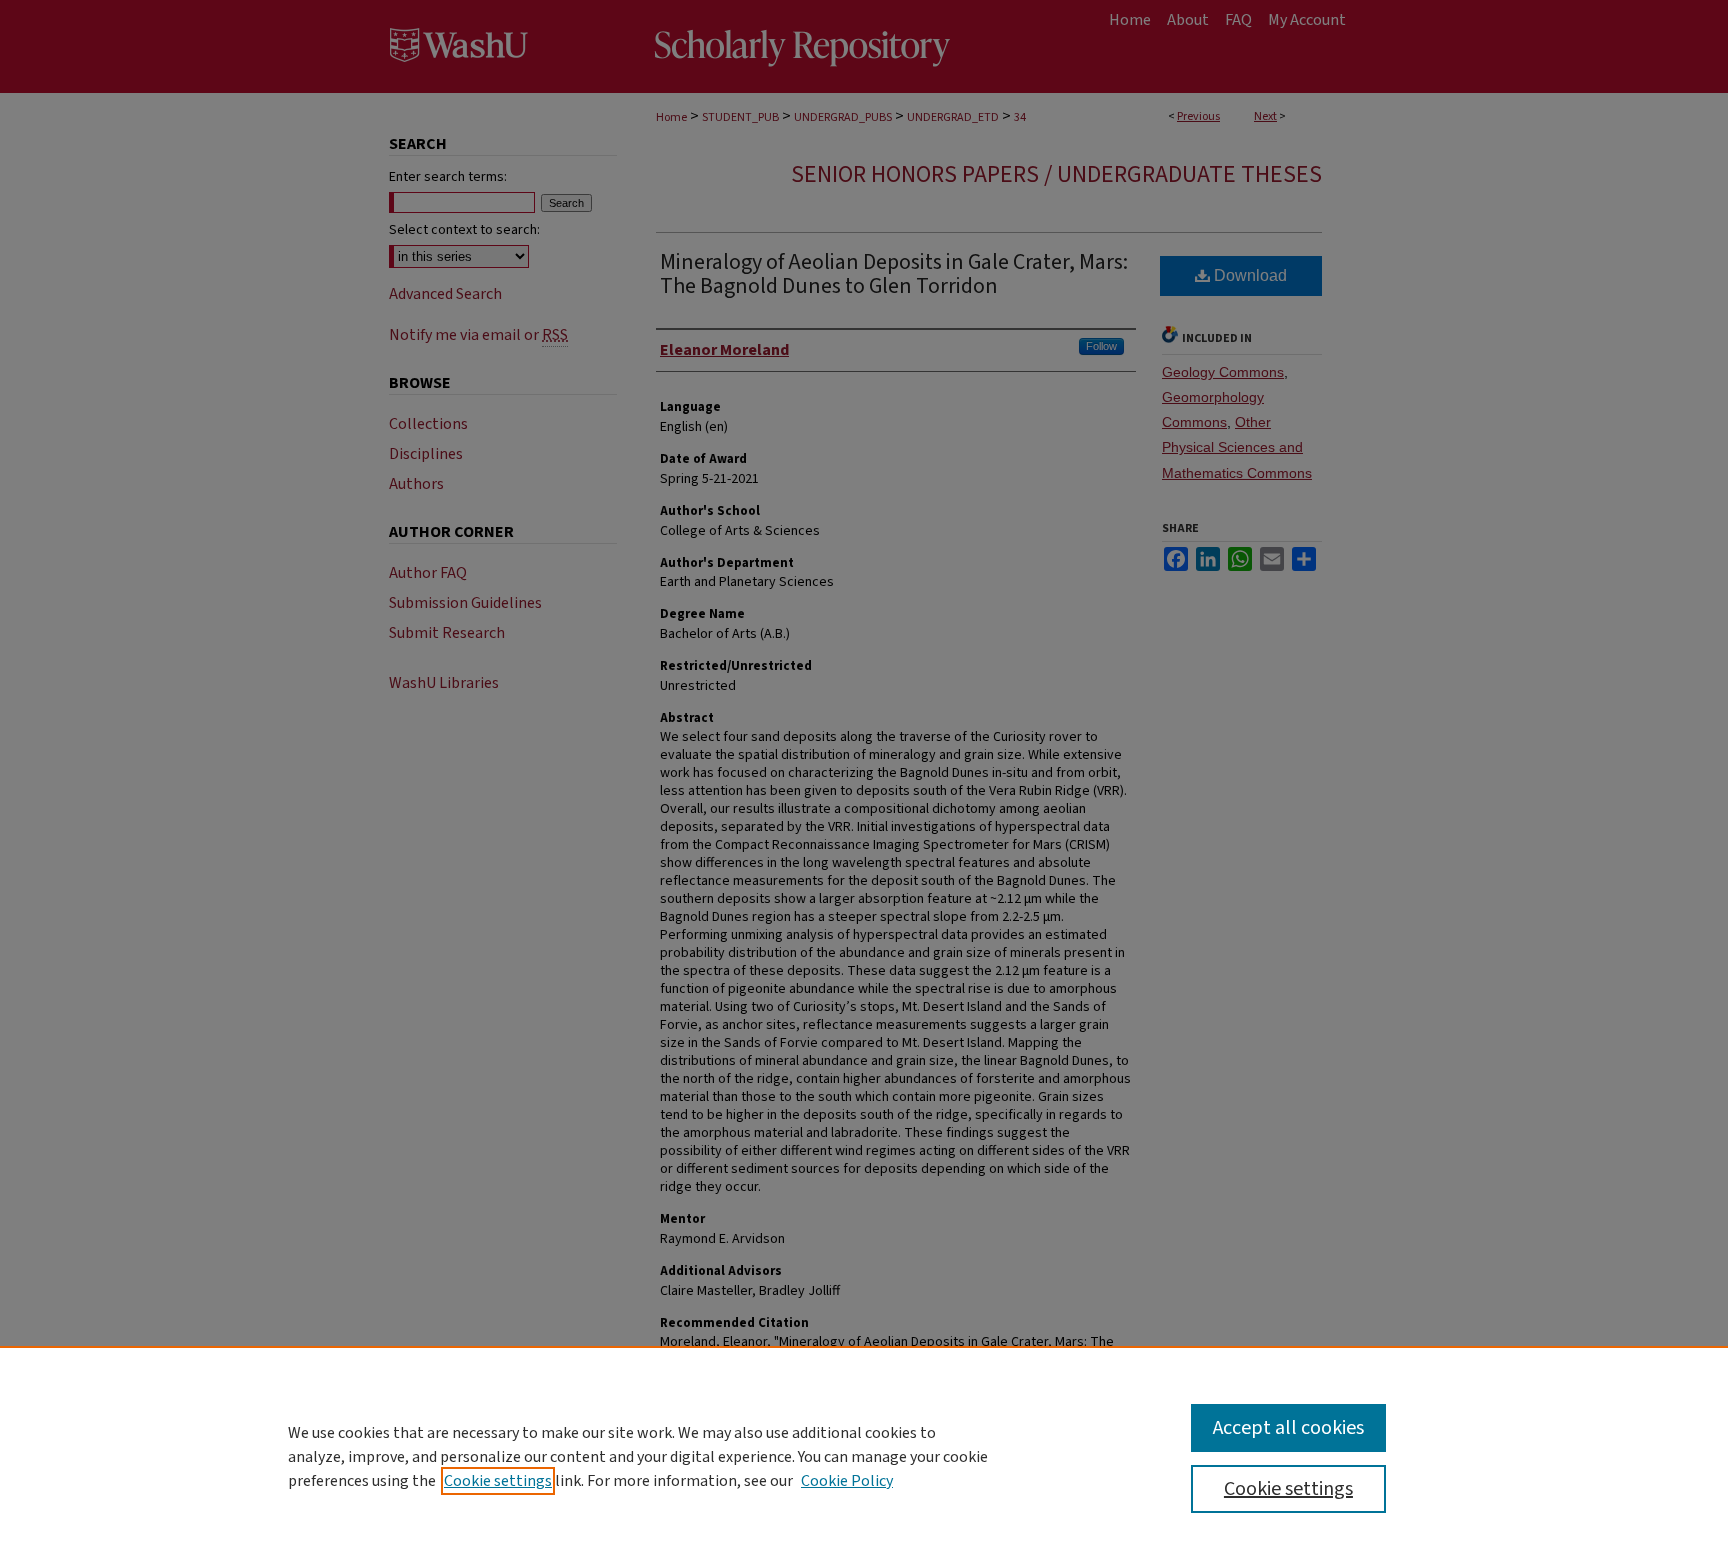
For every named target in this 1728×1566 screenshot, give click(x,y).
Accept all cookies (1288, 1428)
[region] (864, 1456)
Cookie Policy (847, 1481)
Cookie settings (498, 1481)
